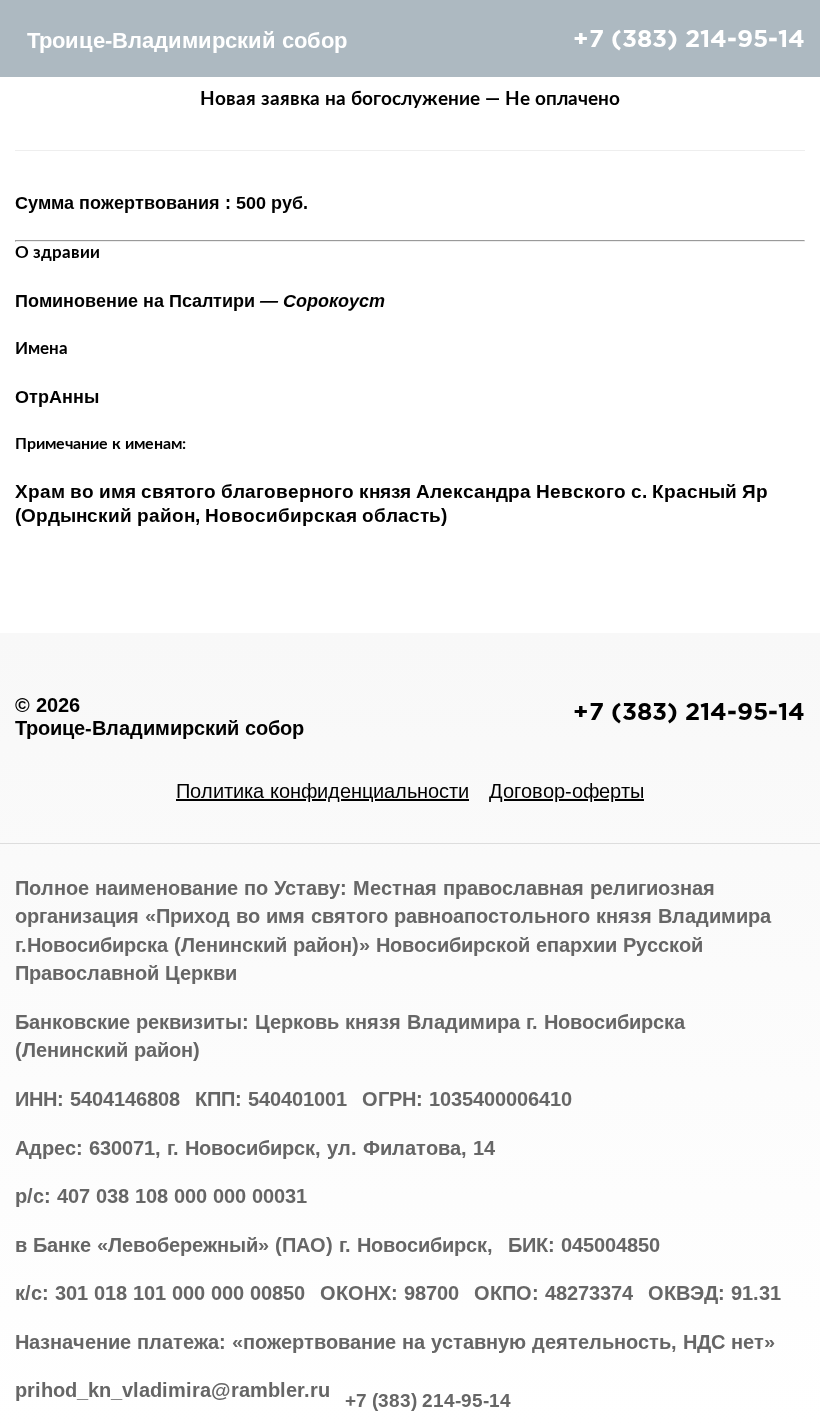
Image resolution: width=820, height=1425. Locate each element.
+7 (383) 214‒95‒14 (689, 38)
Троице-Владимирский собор (187, 40)
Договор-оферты (566, 791)
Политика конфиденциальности (322, 791)
